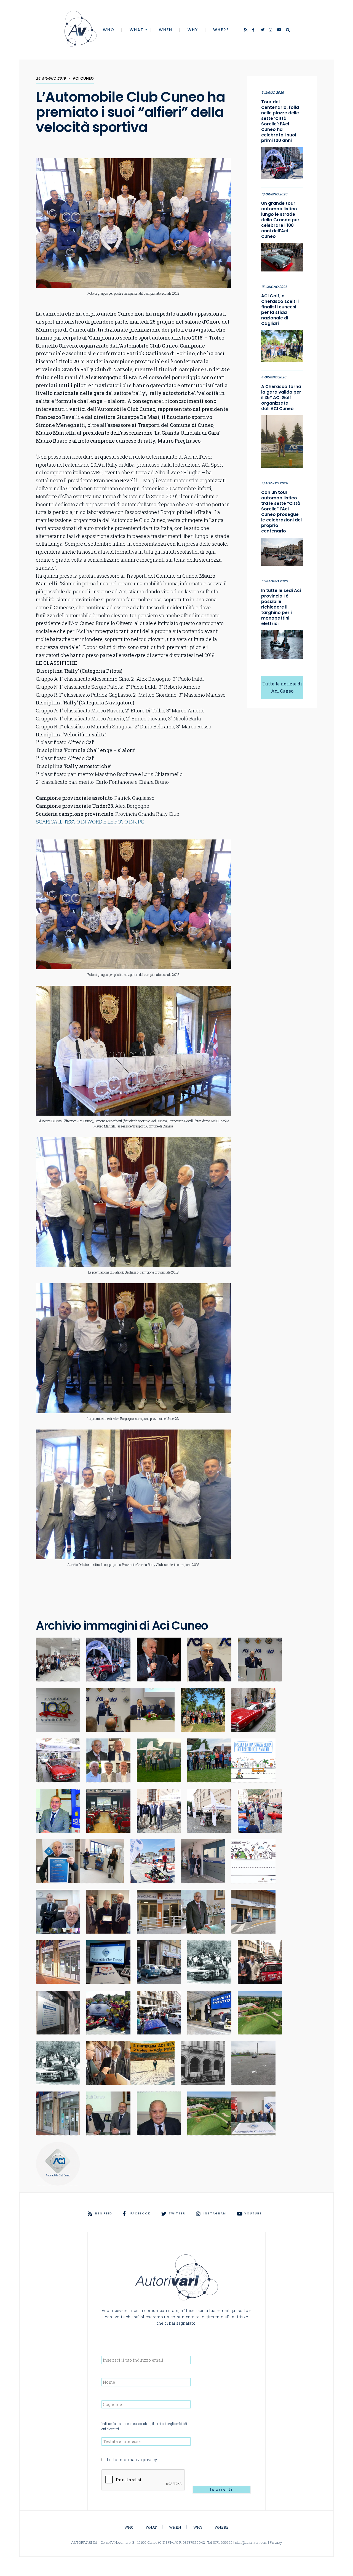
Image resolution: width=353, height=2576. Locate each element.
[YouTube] (279, 30)
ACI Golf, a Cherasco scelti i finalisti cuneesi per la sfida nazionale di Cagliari (280, 310)
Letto (132, 2460)
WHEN (166, 30)
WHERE (221, 30)
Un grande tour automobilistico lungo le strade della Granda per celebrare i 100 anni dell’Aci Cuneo (280, 220)
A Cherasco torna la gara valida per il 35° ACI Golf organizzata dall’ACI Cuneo (281, 398)
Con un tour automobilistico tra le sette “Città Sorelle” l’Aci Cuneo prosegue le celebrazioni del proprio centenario (281, 512)
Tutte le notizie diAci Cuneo (282, 687)
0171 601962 (223, 2542)
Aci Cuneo (83, 78)
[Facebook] (255, 30)
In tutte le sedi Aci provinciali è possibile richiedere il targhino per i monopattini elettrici (281, 607)
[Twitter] (263, 30)
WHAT (137, 30)
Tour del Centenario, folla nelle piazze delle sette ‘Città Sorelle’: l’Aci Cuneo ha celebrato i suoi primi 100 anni (280, 121)
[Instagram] (271, 30)
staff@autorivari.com (251, 2542)
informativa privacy (138, 2460)
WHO (109, 30)
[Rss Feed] (246, 30)
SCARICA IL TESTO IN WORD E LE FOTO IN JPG (90, 822)
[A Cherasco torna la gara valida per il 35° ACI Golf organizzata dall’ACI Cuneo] (282, 440)
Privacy (276, 2542)
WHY (193, 30)
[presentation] (143, 2480)
